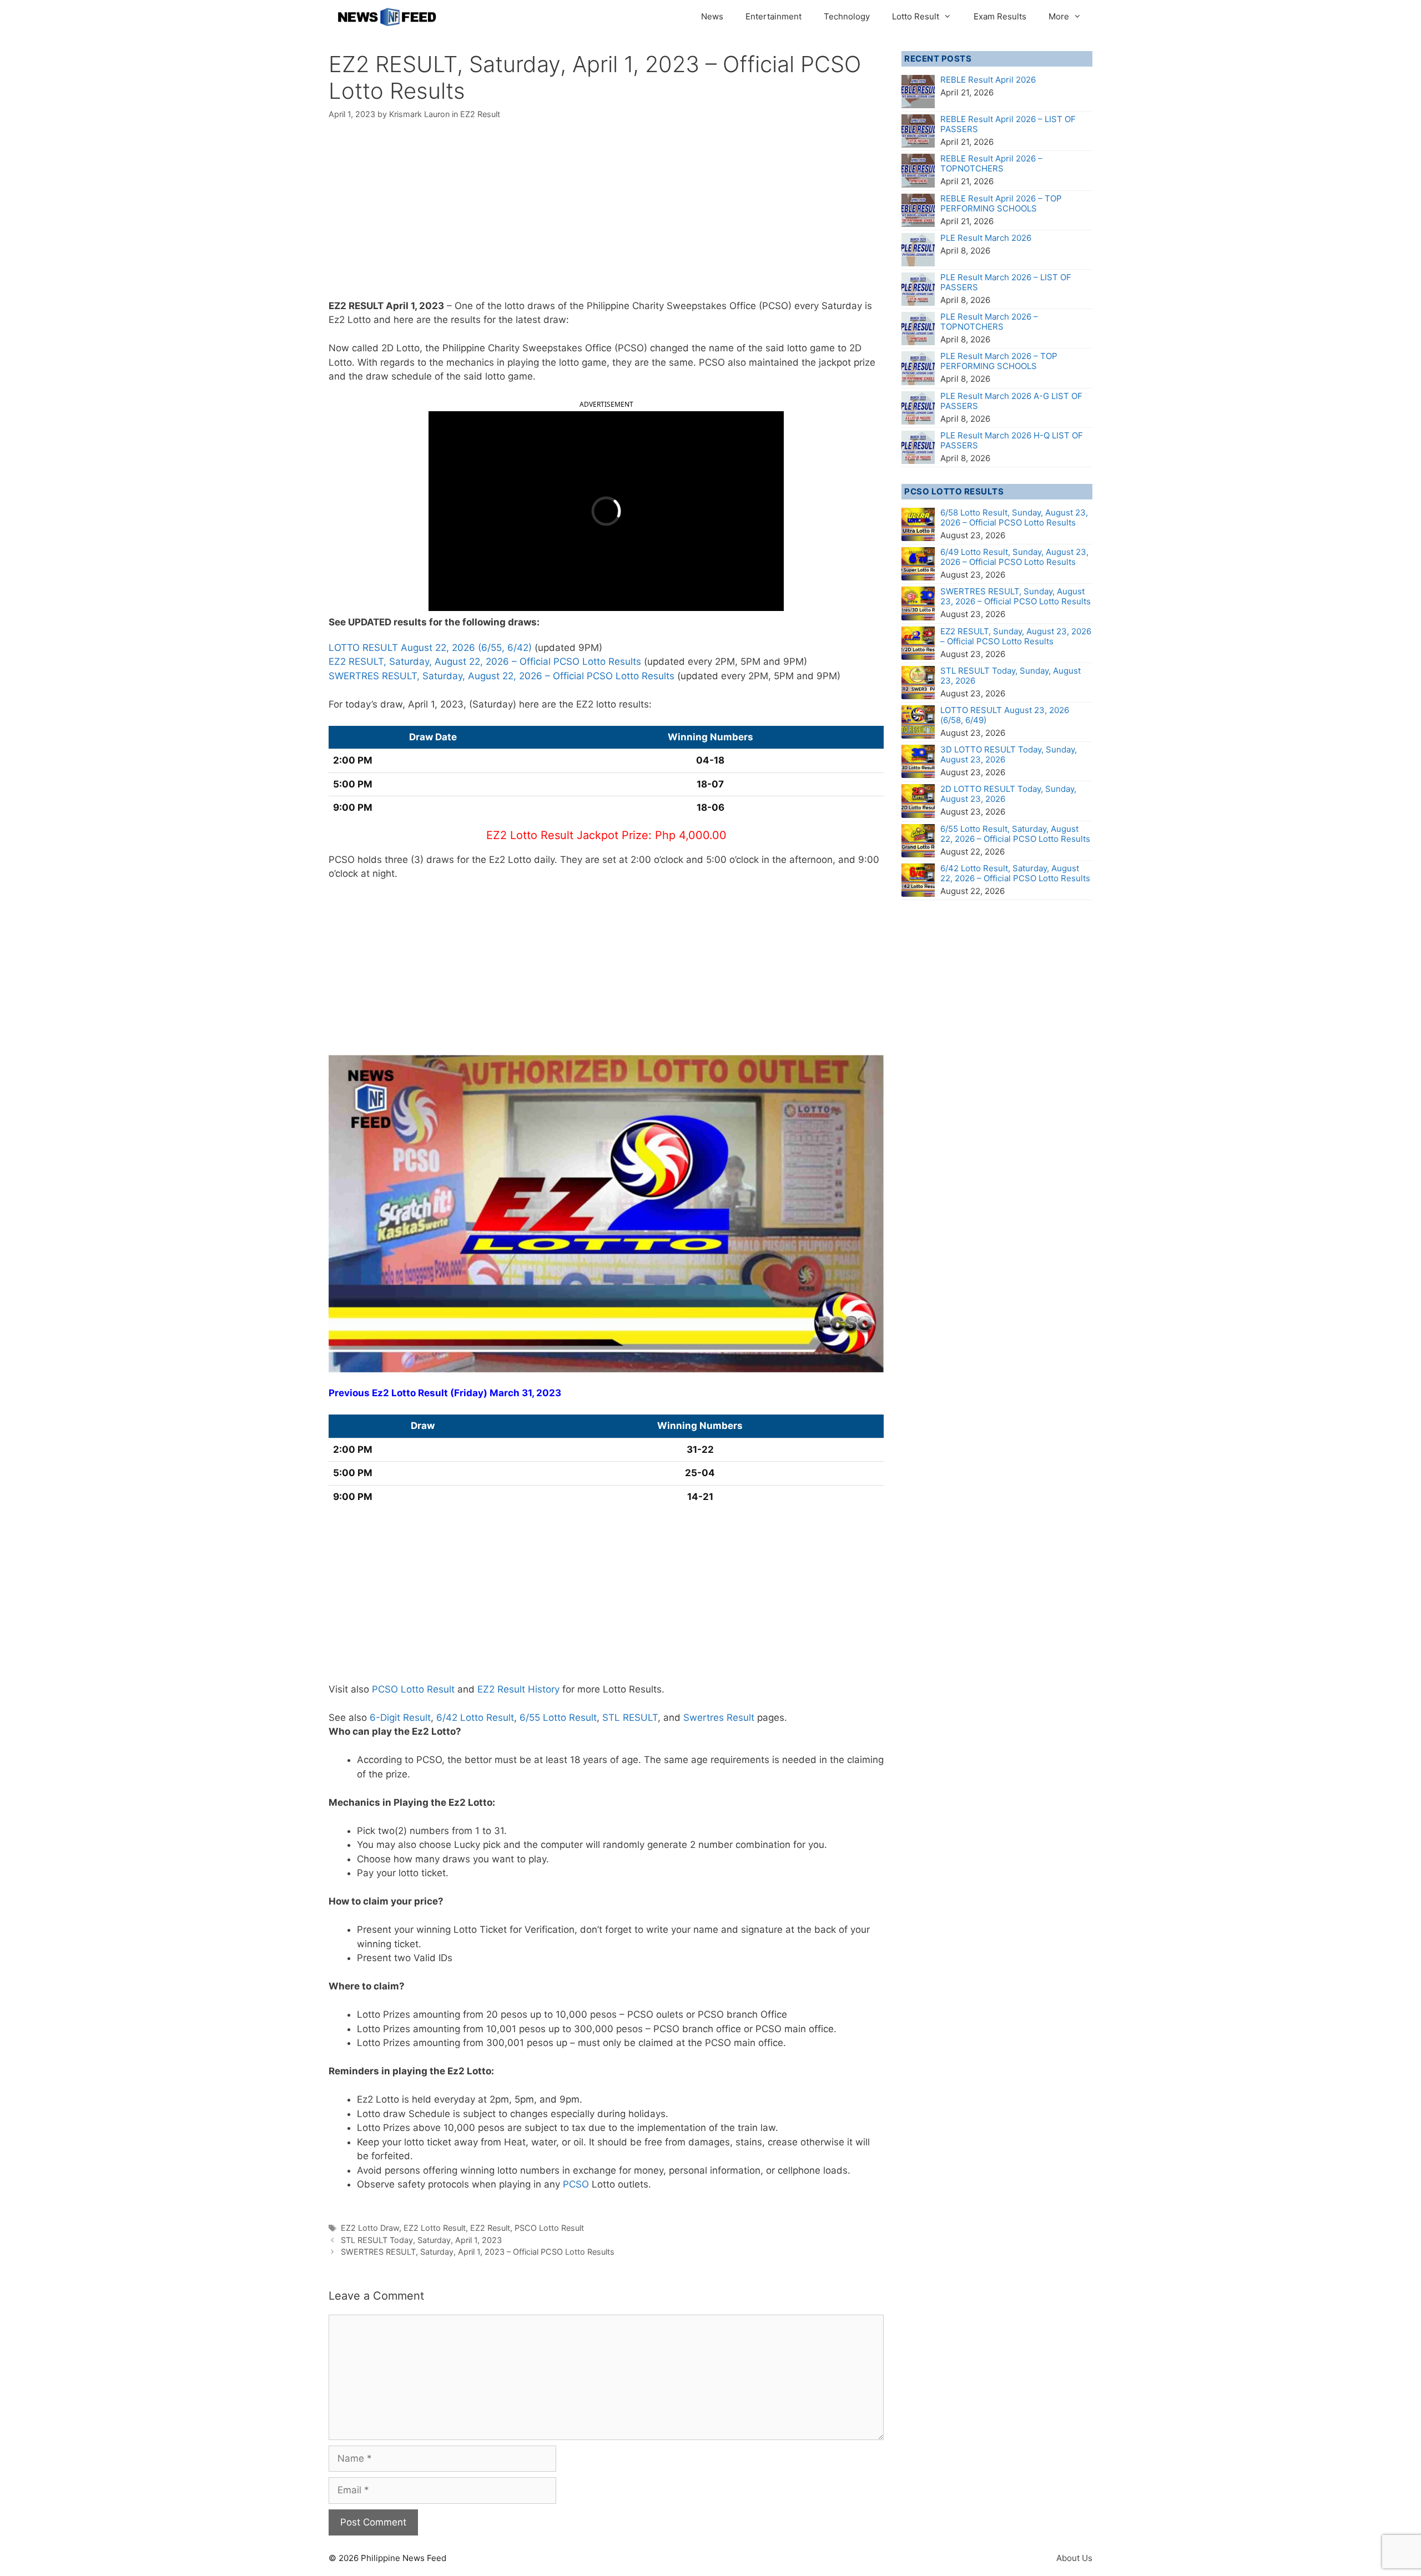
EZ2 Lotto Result (435, 2228)
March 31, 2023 (525, 1393)
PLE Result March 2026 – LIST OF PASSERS (1006, 282)
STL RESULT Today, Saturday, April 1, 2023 (421, 2240)
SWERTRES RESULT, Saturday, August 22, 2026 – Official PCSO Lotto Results (502, 676)
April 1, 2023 (415, 306)
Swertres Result (719, 1718)
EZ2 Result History (518, 1689)
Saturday (842, 306)
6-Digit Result (400, 1718)
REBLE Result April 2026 (988, 80)
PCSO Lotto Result (413, 1689)
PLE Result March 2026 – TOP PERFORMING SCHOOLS (999, 361)
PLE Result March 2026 (986, 238)
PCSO (576, 2184)
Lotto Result (916, 16)
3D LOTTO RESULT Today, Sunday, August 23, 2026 (1009, 754)
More (1059, 16)
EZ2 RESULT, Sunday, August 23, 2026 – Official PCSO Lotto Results (1016, 636)
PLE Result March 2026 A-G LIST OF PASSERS (1011, 401)
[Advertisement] (606, 217)
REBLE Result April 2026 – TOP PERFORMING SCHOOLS (1001, 203)
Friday (469, 1393)
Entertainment (774, 16)
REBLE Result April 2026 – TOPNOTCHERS (991, 163)
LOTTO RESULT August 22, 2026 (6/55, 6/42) (430, 648)
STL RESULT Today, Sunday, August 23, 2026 (1011, 676)
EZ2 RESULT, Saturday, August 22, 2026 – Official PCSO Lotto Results (485, 661)
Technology (847, 16)
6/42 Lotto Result (475, 1718)
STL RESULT (630, 1718)
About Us (1074, 2558)
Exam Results (1000, 16)
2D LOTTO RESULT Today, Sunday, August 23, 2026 (1008, 794)
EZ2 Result (480, 114)
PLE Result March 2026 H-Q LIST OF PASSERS (1012, 440)
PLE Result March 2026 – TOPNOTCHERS (989, 322)
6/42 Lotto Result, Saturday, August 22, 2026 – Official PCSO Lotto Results (1015, 873)
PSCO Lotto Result (549, 2228)
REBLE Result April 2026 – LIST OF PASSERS (1008, 124)
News (712, 16)
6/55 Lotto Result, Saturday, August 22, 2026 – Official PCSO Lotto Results (1015, 834)
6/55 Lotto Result (558, 1718)
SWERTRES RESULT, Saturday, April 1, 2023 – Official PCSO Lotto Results (478, 2252)
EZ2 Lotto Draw (370, 2228)
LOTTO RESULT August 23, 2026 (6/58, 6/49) (1005, 715)
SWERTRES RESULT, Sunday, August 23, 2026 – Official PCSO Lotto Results (1016, 596)
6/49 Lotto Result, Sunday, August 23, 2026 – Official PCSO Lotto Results (1014, 557)
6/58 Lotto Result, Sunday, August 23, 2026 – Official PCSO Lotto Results (1014, 517)
